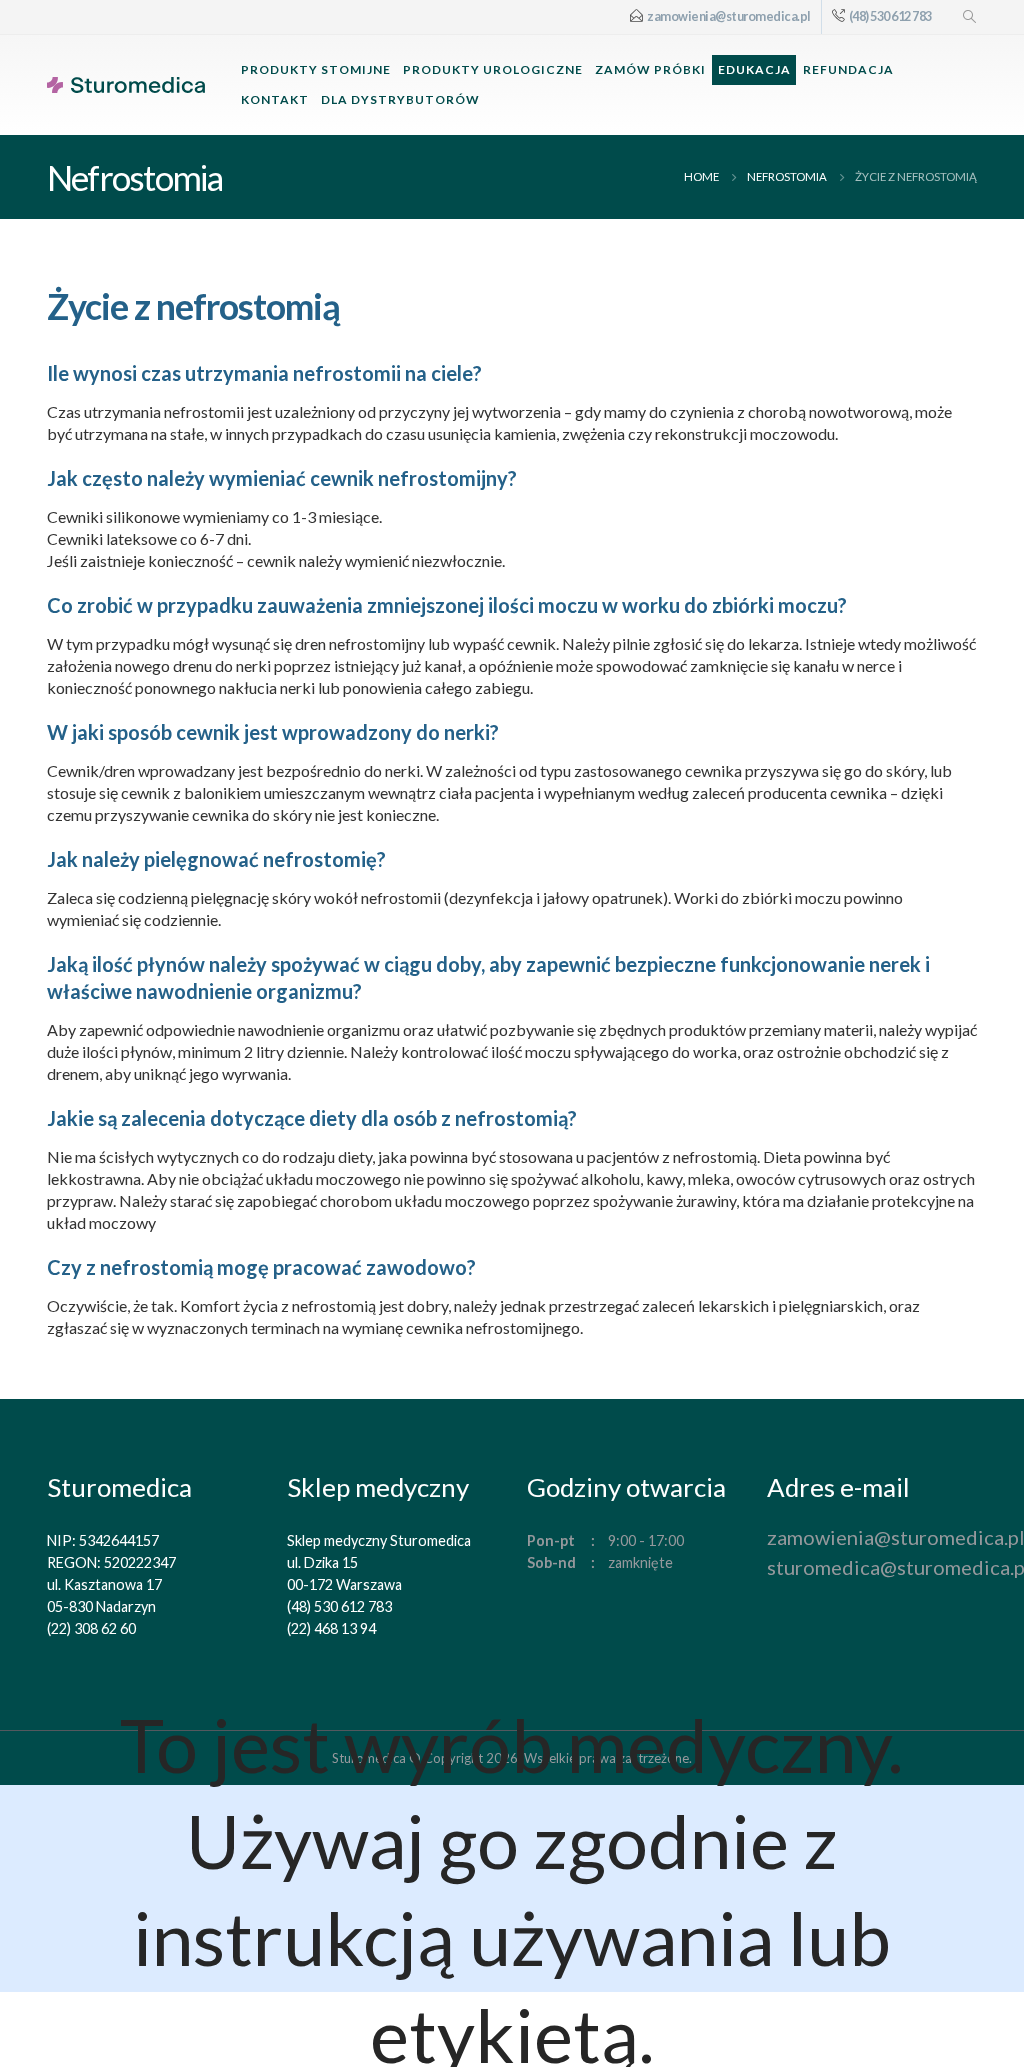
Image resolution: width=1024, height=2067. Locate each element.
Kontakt (275, 99)
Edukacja (754, 69)
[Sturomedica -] (126, 85)
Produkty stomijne (316, 69)
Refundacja (848, 69)
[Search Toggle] (969, 17)
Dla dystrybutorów (400, 99)
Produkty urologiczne (493, 69)
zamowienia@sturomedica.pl (729, 16)
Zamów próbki (650, 69)
